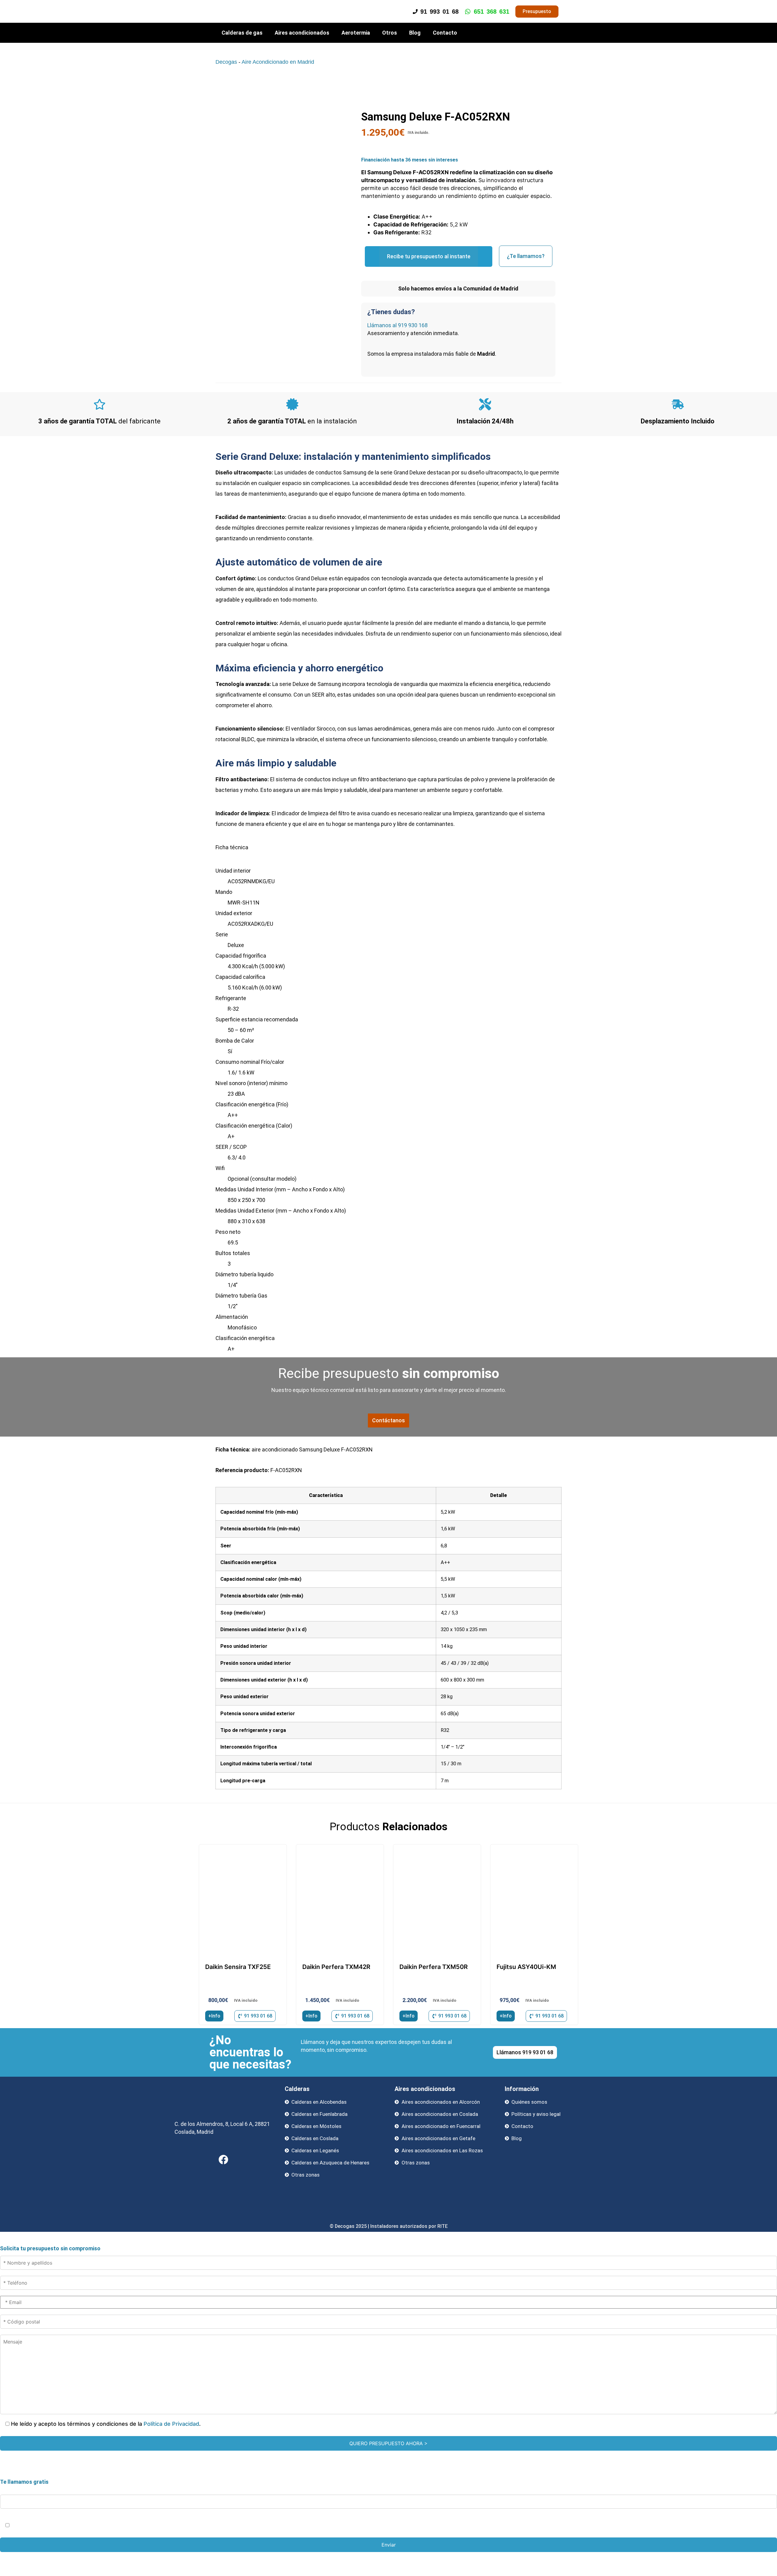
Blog (415, 33)
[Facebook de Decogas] (223, 2160)
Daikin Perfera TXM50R (434, 1967)
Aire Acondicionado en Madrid (278, 62)
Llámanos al (397, 325)
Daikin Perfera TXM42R (336, 1967)
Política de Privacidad (171, 2424)
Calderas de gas (242, 33)
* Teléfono (14, 2488)
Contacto (445, 33)
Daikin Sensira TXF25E (238, 1967)
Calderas (297, 2089)
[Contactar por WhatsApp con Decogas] (763, 2570)
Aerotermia (356, 33)
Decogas (226, 62)
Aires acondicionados (302, 33)
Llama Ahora (391, 2558)
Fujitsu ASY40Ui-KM (526, 1967)
